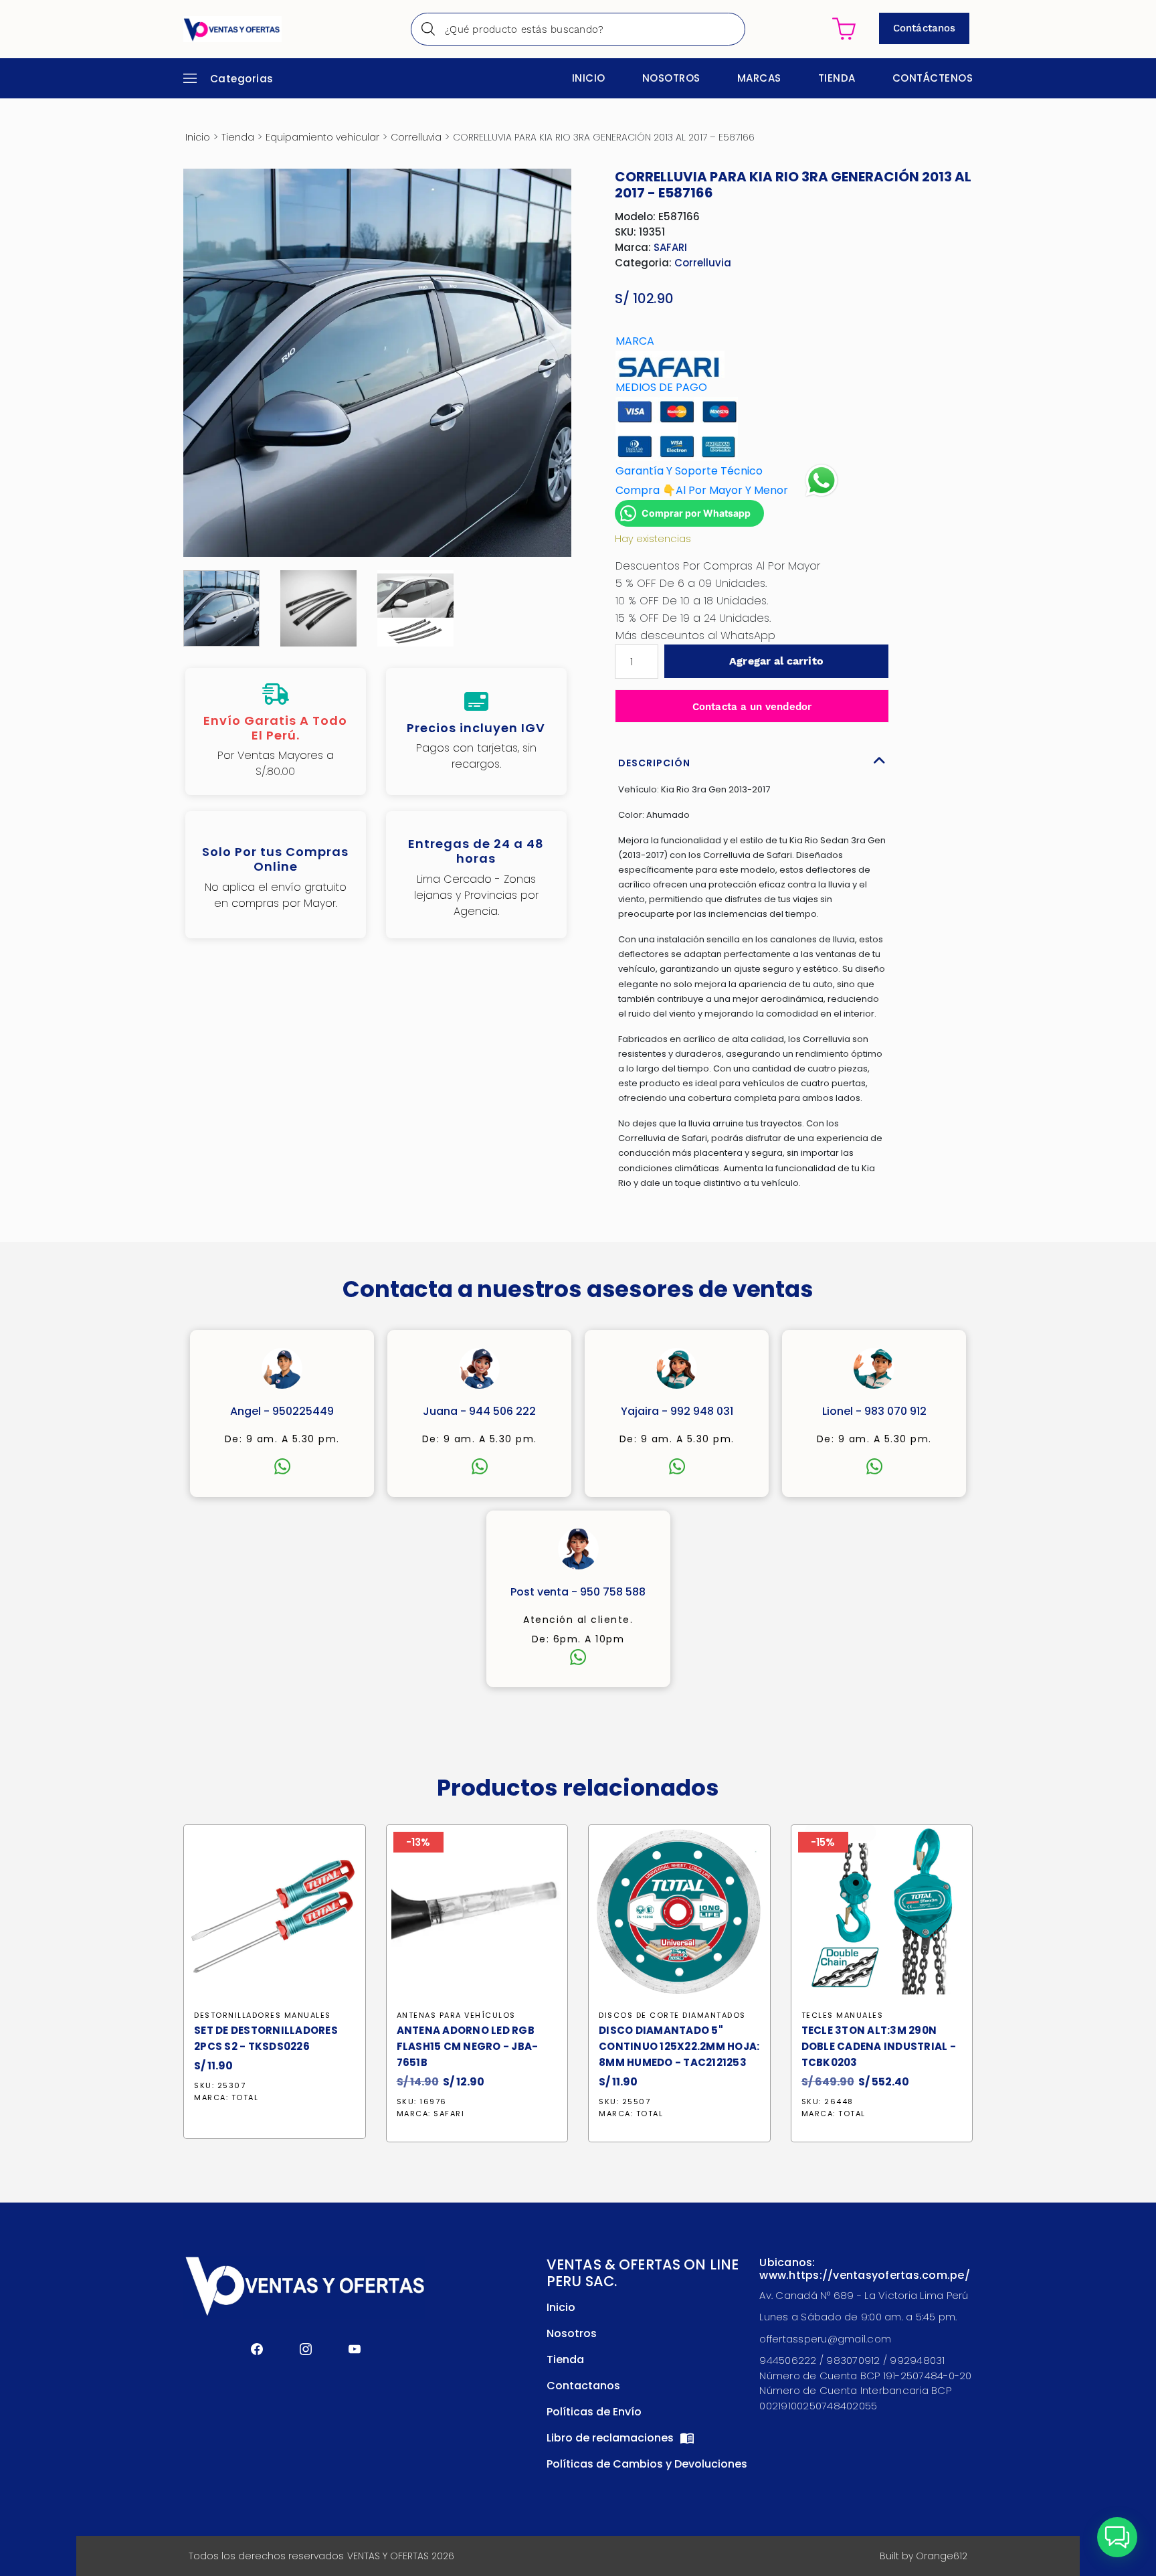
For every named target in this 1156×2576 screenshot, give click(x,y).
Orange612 (942, 2556)
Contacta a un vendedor (752, 707)
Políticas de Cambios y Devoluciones (647, 2464)
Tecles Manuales (843, 2015)
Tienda (837, 78)
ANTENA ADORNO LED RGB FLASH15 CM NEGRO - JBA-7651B (468, 2046)
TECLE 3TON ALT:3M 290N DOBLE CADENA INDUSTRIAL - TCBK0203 (879, 2046)
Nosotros (671, 78)
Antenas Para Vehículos (456, 2015)
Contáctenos (933, 78)
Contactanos (583, 2386)
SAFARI (670, 247)
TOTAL (245, 2097)
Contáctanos (924, 28)
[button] (1117, 2537)
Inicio (589, 78)
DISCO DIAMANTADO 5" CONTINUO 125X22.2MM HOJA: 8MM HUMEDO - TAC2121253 (679, 2046)
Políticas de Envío (594, 2412)
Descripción (654, 763)
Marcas (759, 78)
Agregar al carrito (776, 661)
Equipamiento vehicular (322, 137)
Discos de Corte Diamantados (672, 2015)
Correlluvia (416, 137)
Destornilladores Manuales (263, 2015)
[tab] (752, 760)
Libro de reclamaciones (611, 2438)
